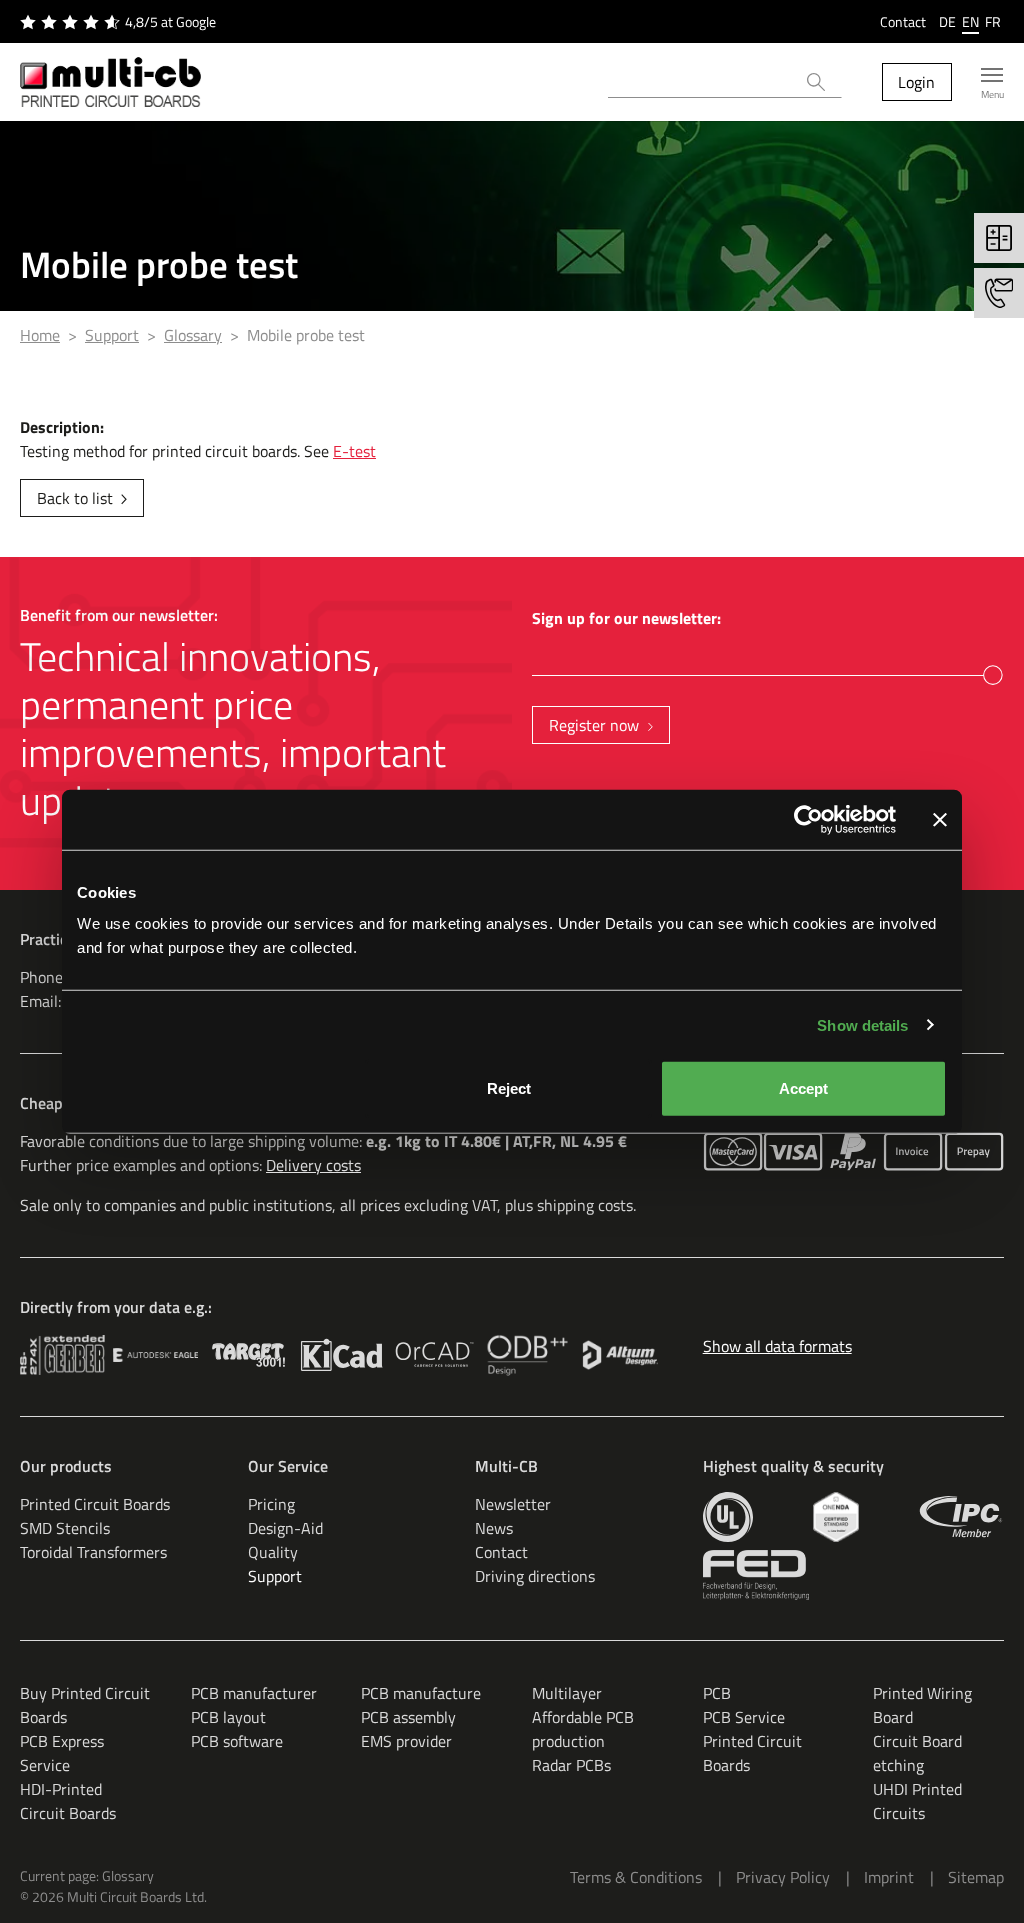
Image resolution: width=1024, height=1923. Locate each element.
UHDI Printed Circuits (917, 1801)
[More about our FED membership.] (756, 1575)
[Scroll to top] (980, 1879)
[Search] (816, 82)
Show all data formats (777, 1346)
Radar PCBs (571, 1765)
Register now (594, 725)
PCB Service (744, 1717)
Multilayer (567, 1693)
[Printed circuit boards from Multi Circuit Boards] (110, 82)
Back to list (75, 498)
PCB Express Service (62, 1753)
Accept (803, 1088)
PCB (717, 1693)
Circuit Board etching (917, 1753)
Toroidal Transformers (93, 1552)
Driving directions (535, 1576)
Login (916, 82)
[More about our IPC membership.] (961, 1517)
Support (275, 1576)
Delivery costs (313, 1165)
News (494, 1528)
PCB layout (228, 1717)
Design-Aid (285, 1528)
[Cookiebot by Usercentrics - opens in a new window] (808, 819)
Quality (273, 1552)
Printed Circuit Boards (95, 1504)
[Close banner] (940, 819)
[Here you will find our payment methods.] (733, 1151)
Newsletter (513, 1504)
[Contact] (999, 293)
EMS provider (406, 1741)
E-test (354, 451)
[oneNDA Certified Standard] (835, 1517)
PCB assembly (408, 1717)
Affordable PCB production (583, 1729)
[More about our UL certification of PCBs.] (728, 1517)
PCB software (237, 1741)
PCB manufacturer (254, 1693)
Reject (509, 1088)
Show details (862, 1024)
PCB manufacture (421, 1693)
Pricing (271, 1504)
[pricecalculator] (999, 238)
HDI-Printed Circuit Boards (68, 1801)
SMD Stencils (65, 1528)
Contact (903, 21)
